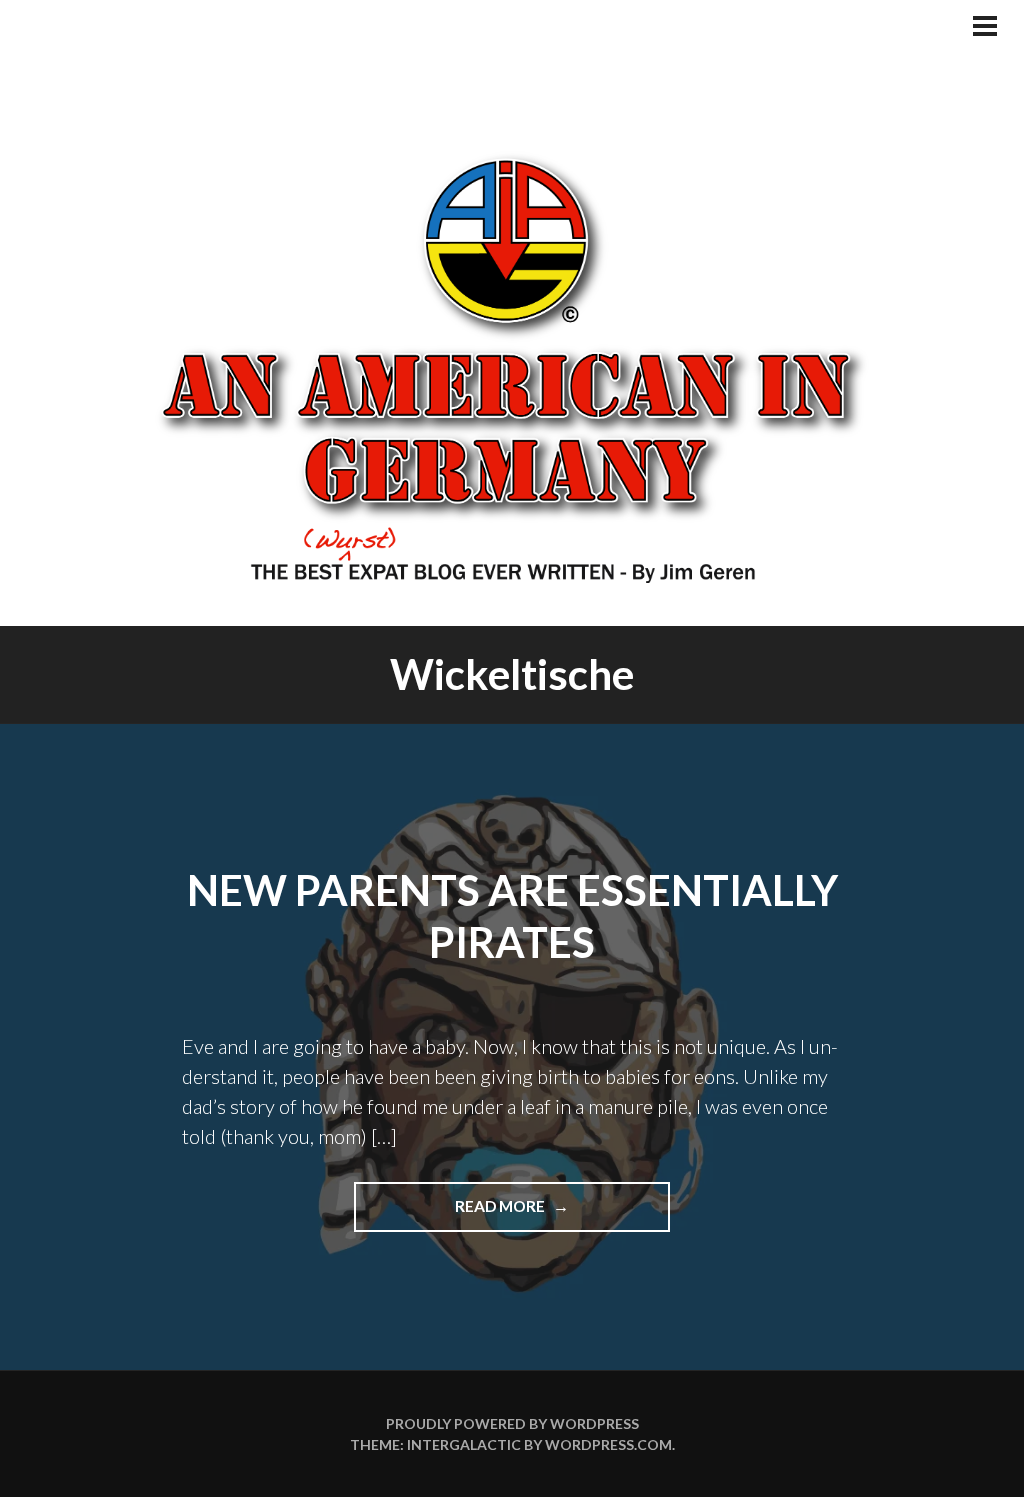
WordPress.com (608, 1444)
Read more (550, 1214)
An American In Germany (511, 365)
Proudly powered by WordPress (512, 1423)
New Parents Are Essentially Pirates (512, 916)
